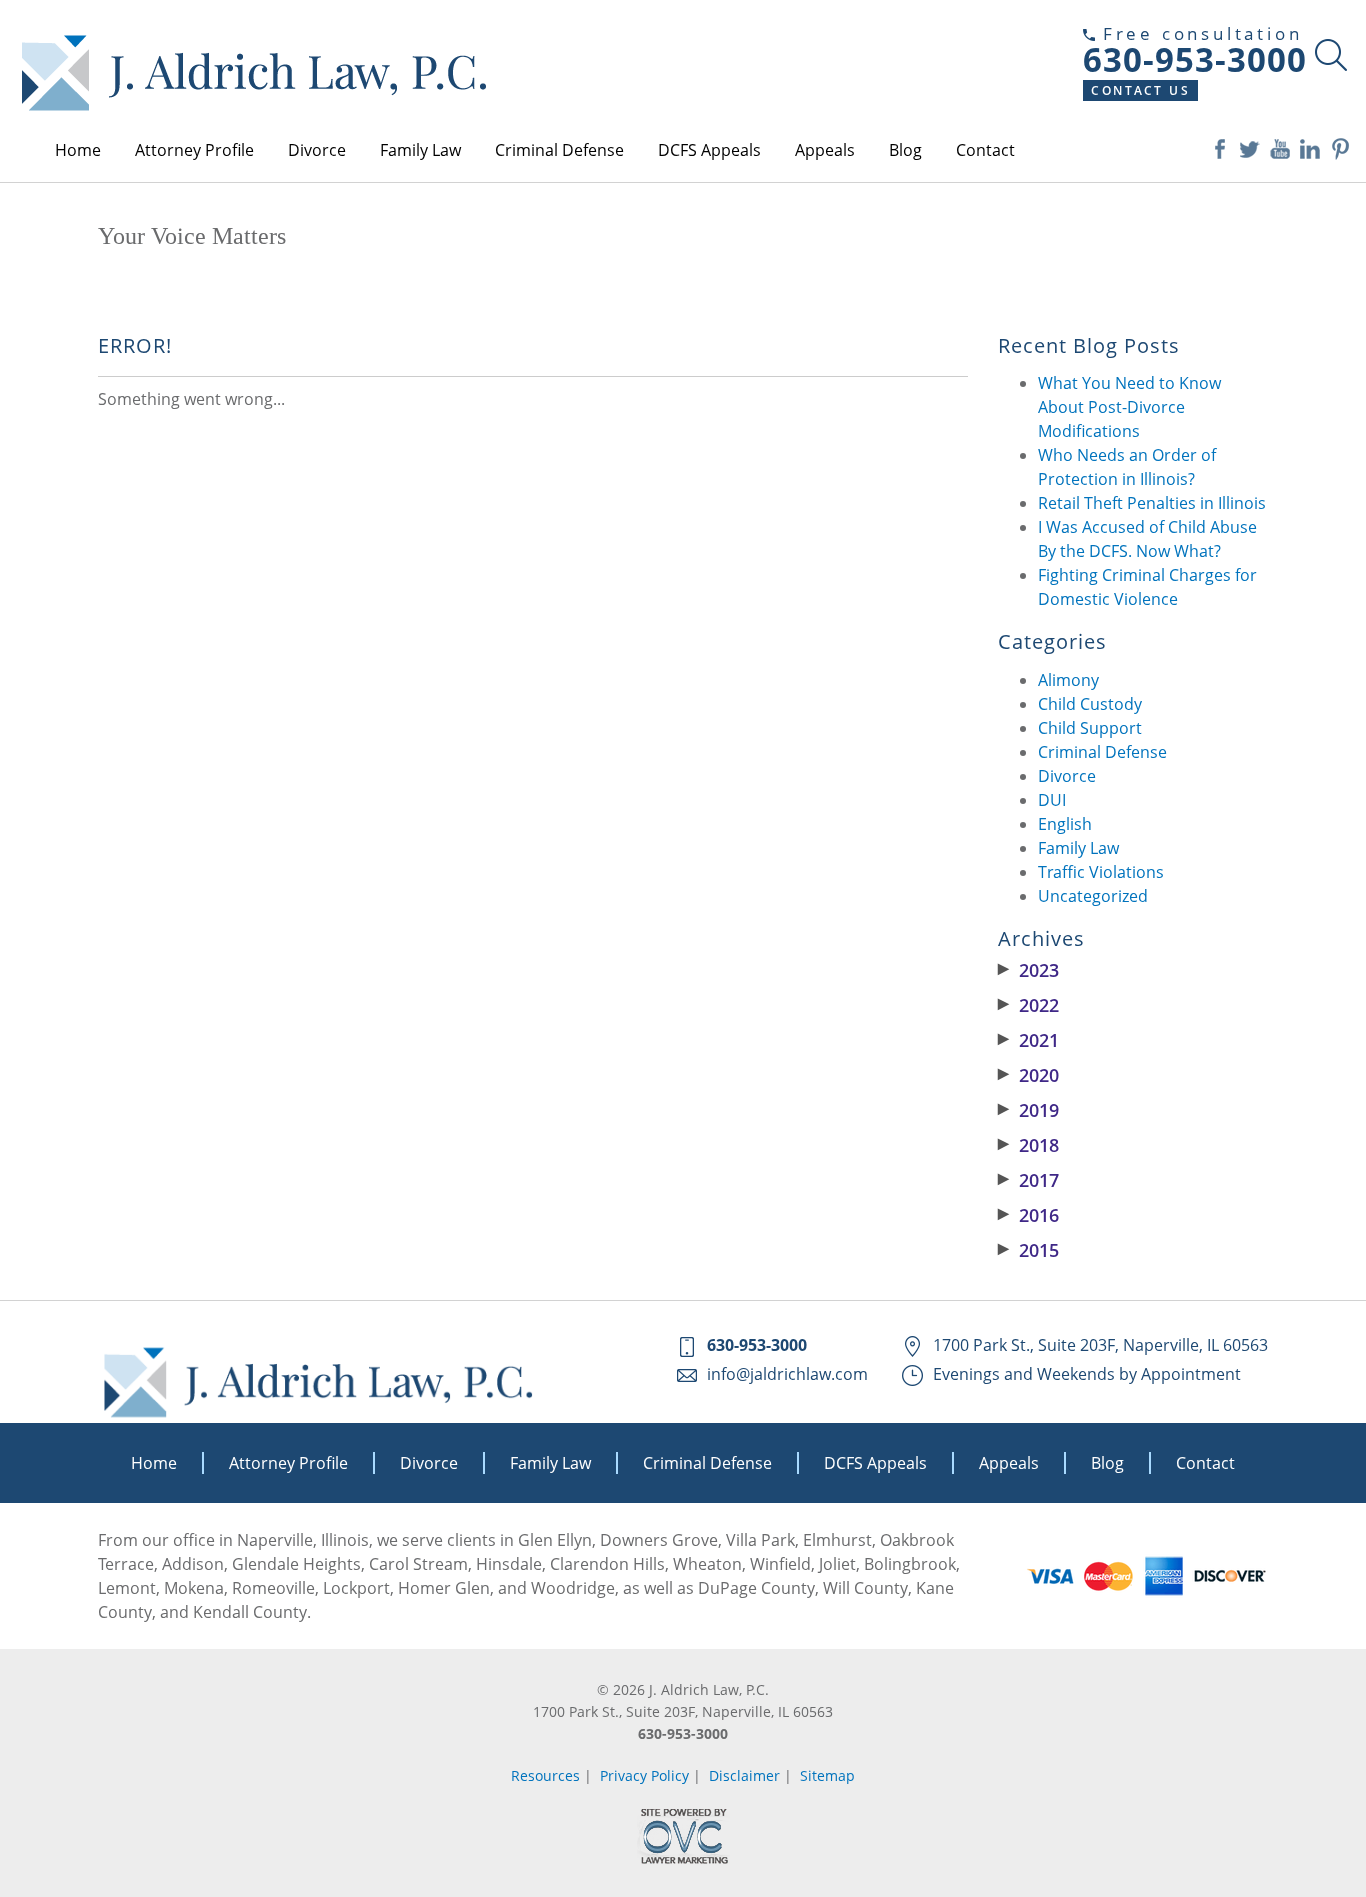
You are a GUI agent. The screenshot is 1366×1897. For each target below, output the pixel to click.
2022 (1028, 1005)
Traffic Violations (1101, 872)
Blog (905, 150)
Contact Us (1140, 90)
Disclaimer (744, 1775)
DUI (1052, 800)
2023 (1028, 970)
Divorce (317, 150)
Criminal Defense (559, 150)
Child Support (1090, 728)
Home (78, 150)
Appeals (825, 150)
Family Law (420, 150)
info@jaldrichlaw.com (787, 1374)
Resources (545, 1775)
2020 (1028, 1075)
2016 (1028, 1215)
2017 (1028, 1180)
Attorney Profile (194, 150)
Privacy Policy (644, 1775)
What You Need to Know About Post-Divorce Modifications (1129, 407)
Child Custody (1090, 704)
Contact (985, 150)
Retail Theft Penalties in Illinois (1152, 503)
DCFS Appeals (709, 150)
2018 (1028, 1145)
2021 (1028, 1040)
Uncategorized (1093, 896)
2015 (1028, 1250)
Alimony (1068, 680)
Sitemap (827, 1775)
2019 (1028, 1110)
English (1065, 824)
